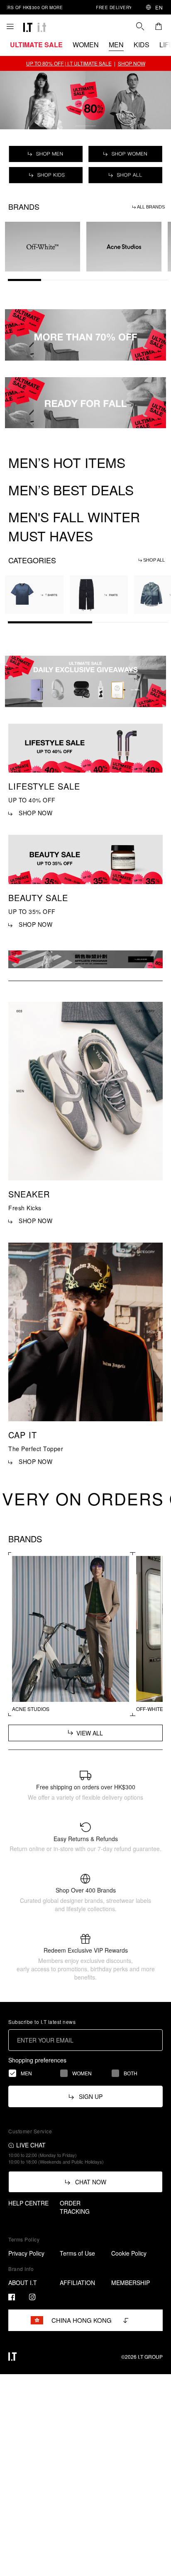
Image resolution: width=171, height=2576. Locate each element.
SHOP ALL (153, 560)
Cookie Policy (129, 2253)
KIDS (142, 45)
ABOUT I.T (23, 2283)
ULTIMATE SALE (36, 45)
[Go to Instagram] (32, 2297)
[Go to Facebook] (12, 2297)
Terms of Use (77, 2253)
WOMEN (86, 45)
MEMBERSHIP (131, 2283)
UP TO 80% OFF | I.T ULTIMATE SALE (69, 63)
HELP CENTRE (28, 2203)
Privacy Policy (26, 2253)
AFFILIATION (77, 2283)
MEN (116, 45)
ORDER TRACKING (75, 2207)
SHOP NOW (132, 63)
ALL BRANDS (150, 207)
